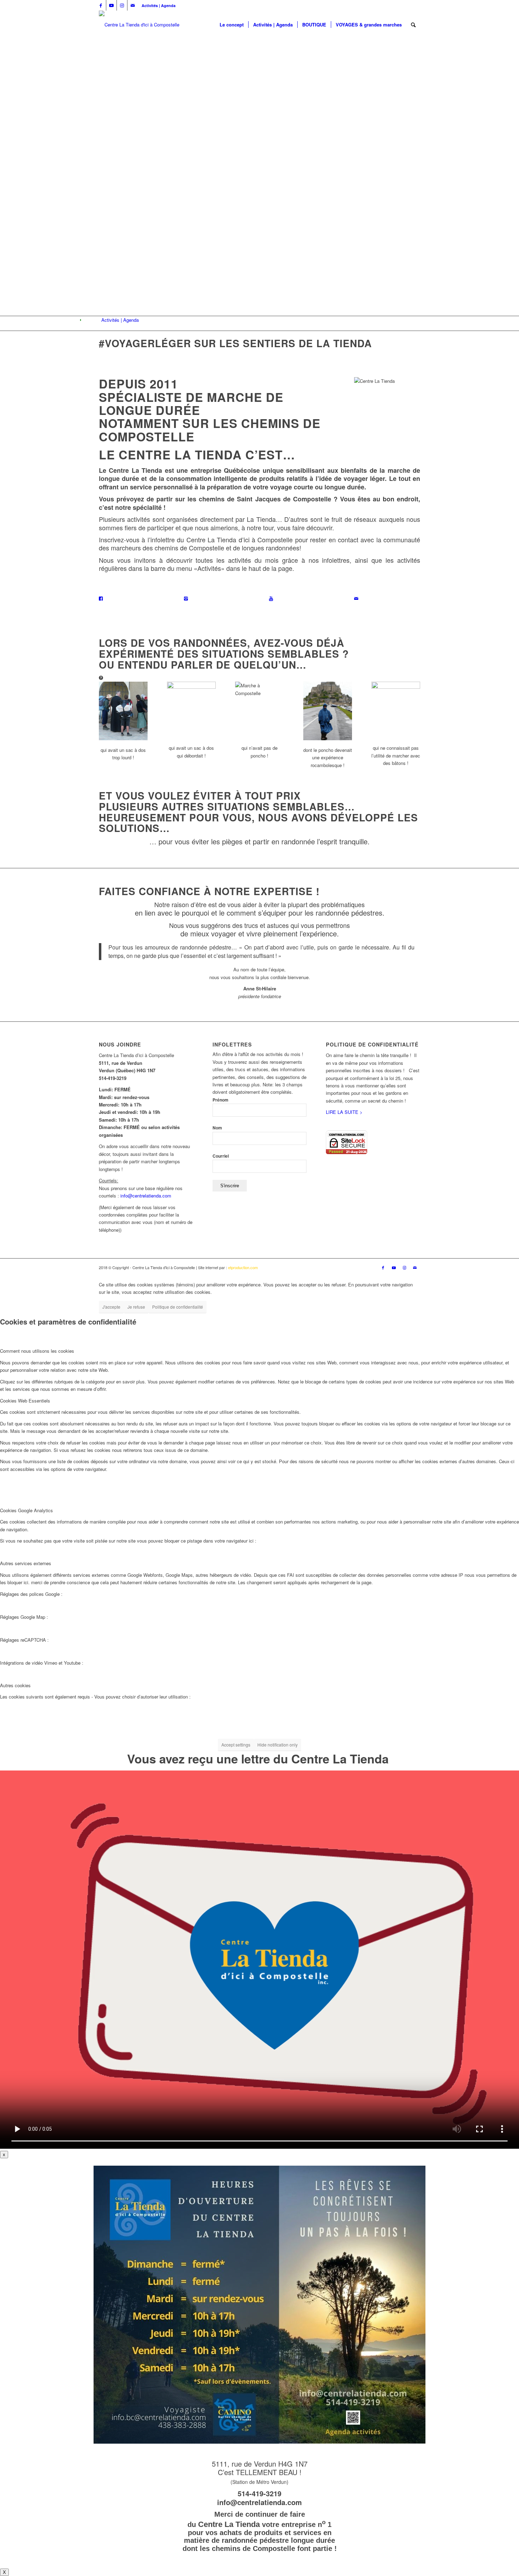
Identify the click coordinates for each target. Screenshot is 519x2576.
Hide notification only (278, 1745)
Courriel (221, 1156)
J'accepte (111, 1307)
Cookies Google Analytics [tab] (26, 1510)
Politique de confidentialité (178, 1307)
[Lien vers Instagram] (122, 5)
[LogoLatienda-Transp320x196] (139, 25)
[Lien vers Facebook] (101, 5)
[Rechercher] (413, 25)
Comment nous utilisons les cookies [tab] (37, 1351)
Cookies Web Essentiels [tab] (25, 1401)
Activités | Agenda (159, 5)
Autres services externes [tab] (26, 1563)
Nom (217, 1128)
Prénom (220, 1100)
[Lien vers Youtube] (111, 5)
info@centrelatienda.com (146, 1196)
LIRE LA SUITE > (344, 1112)
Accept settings (236, 1745)
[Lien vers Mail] (133, 5)
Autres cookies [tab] (15, 1685)
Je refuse (136, 1307)
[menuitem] (157, 5)
